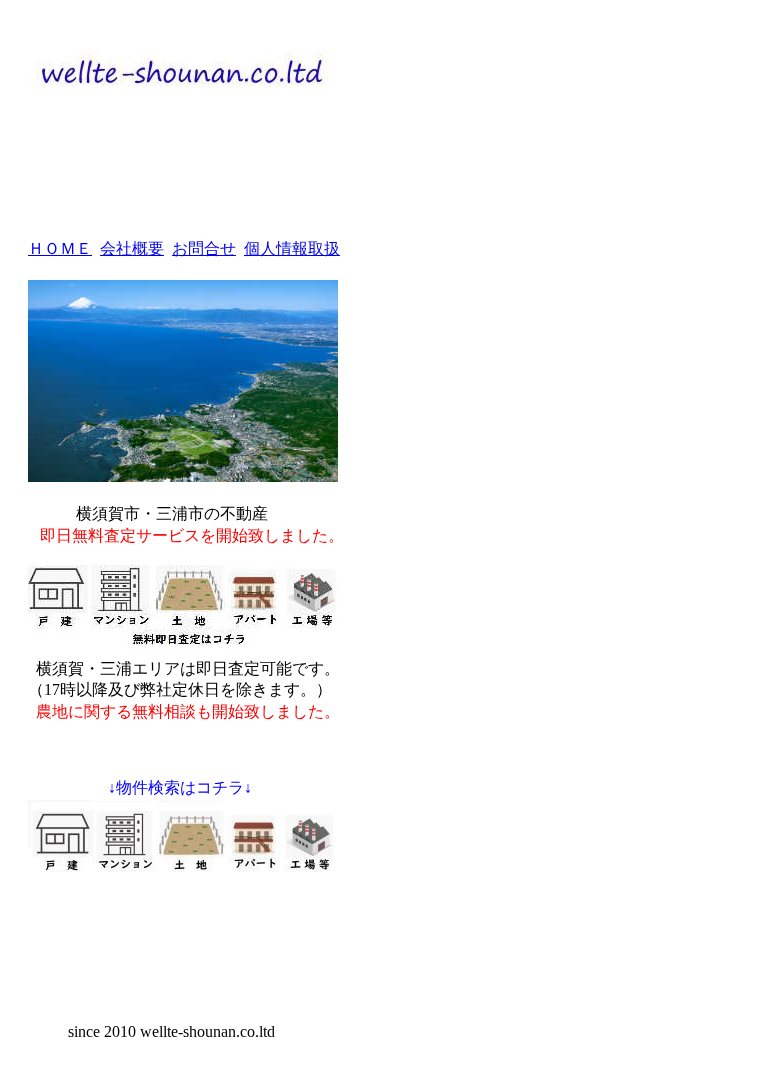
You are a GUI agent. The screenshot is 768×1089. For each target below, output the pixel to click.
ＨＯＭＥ (60, 248)
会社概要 (132, 248)
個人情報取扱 (292, 248)
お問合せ (204, 248)
